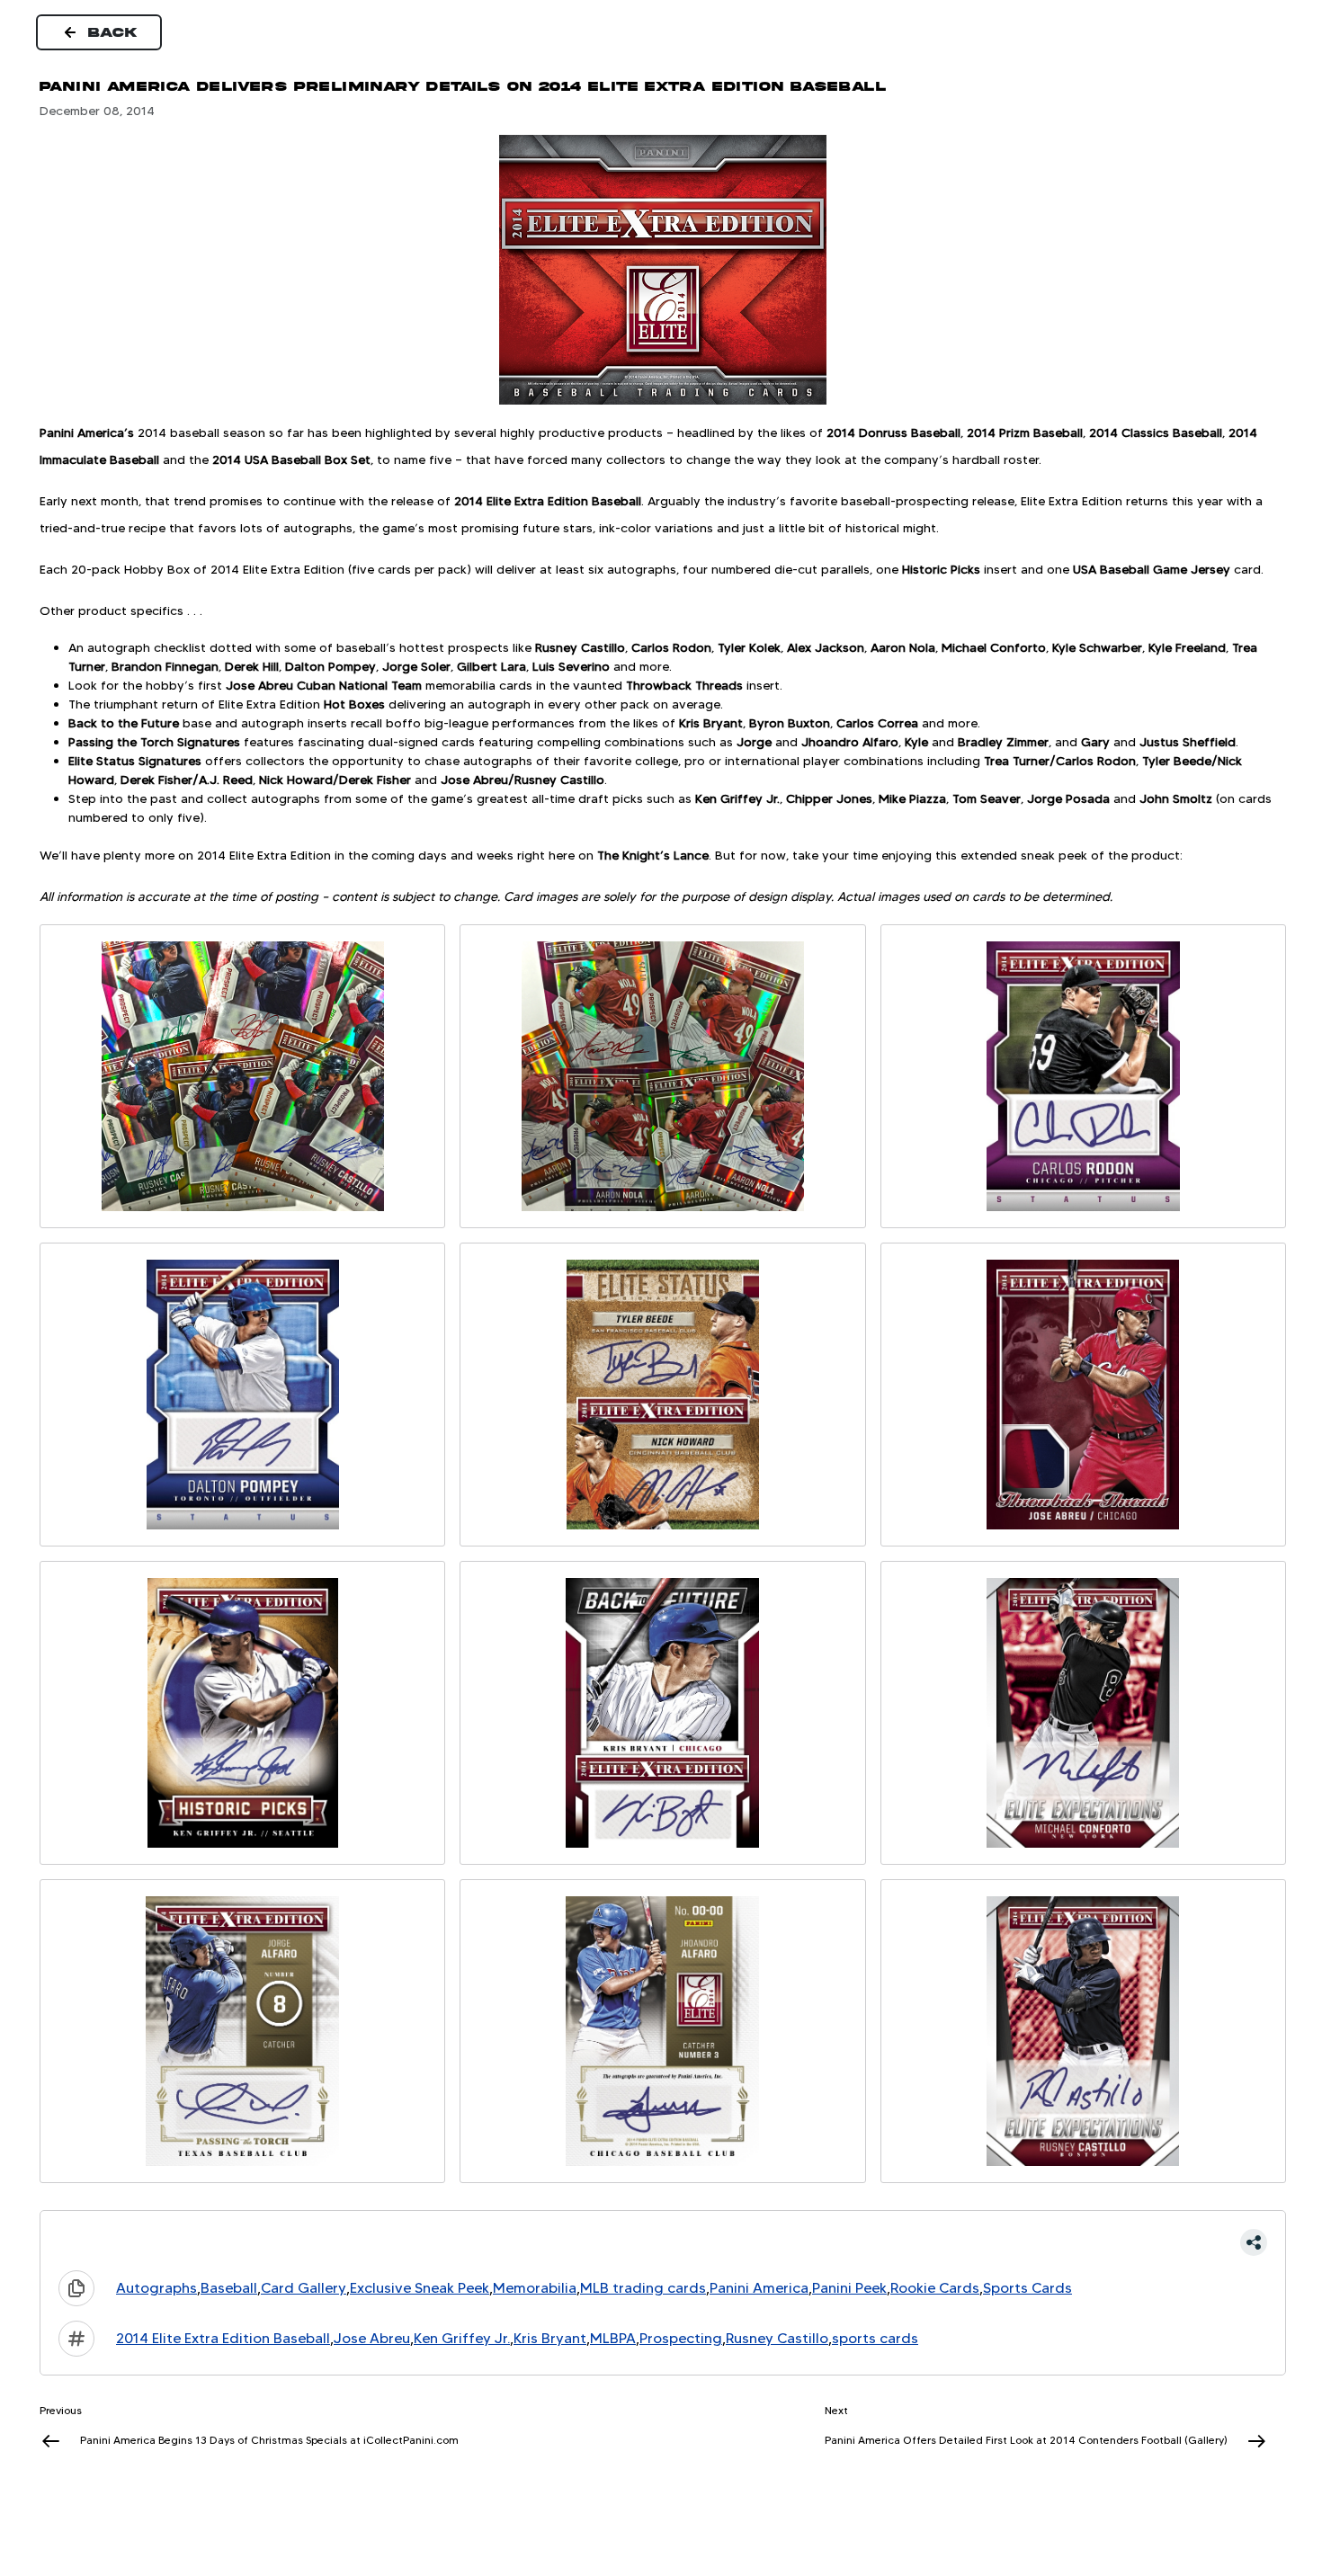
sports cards (875, 2338)
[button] (663, 2242)
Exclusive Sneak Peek (420, 2288)
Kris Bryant (550, 2338)
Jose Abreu (372, 2338)
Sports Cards (1027, 2288)
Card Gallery (304, 2288)
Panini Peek (849, 2288)
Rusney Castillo (777, 2338)
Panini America (759, 2288)
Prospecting (681, 2338)
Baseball (229, 2288)
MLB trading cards (643, 2288)
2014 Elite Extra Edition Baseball (223, 2338)
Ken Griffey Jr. (462, 2338)
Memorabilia (535, 2288)
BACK (113, 32)
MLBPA (613, 2338)
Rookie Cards (935, 2288)
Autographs (156, 2288)
